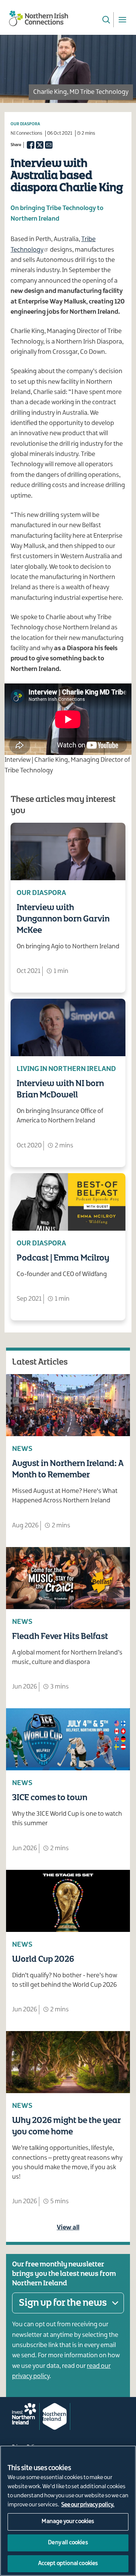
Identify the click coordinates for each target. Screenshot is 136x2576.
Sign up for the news (63, 2303)
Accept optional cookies (68, 2564)
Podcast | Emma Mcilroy (63, 1258)
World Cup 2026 (43, 1960)
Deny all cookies (68, 2543)
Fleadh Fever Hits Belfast (60, 1637)
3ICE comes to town (50, 1798)
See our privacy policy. (88, 2505)
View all (68, 2227)
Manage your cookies (68, 2522)
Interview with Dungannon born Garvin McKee (63, 919)
